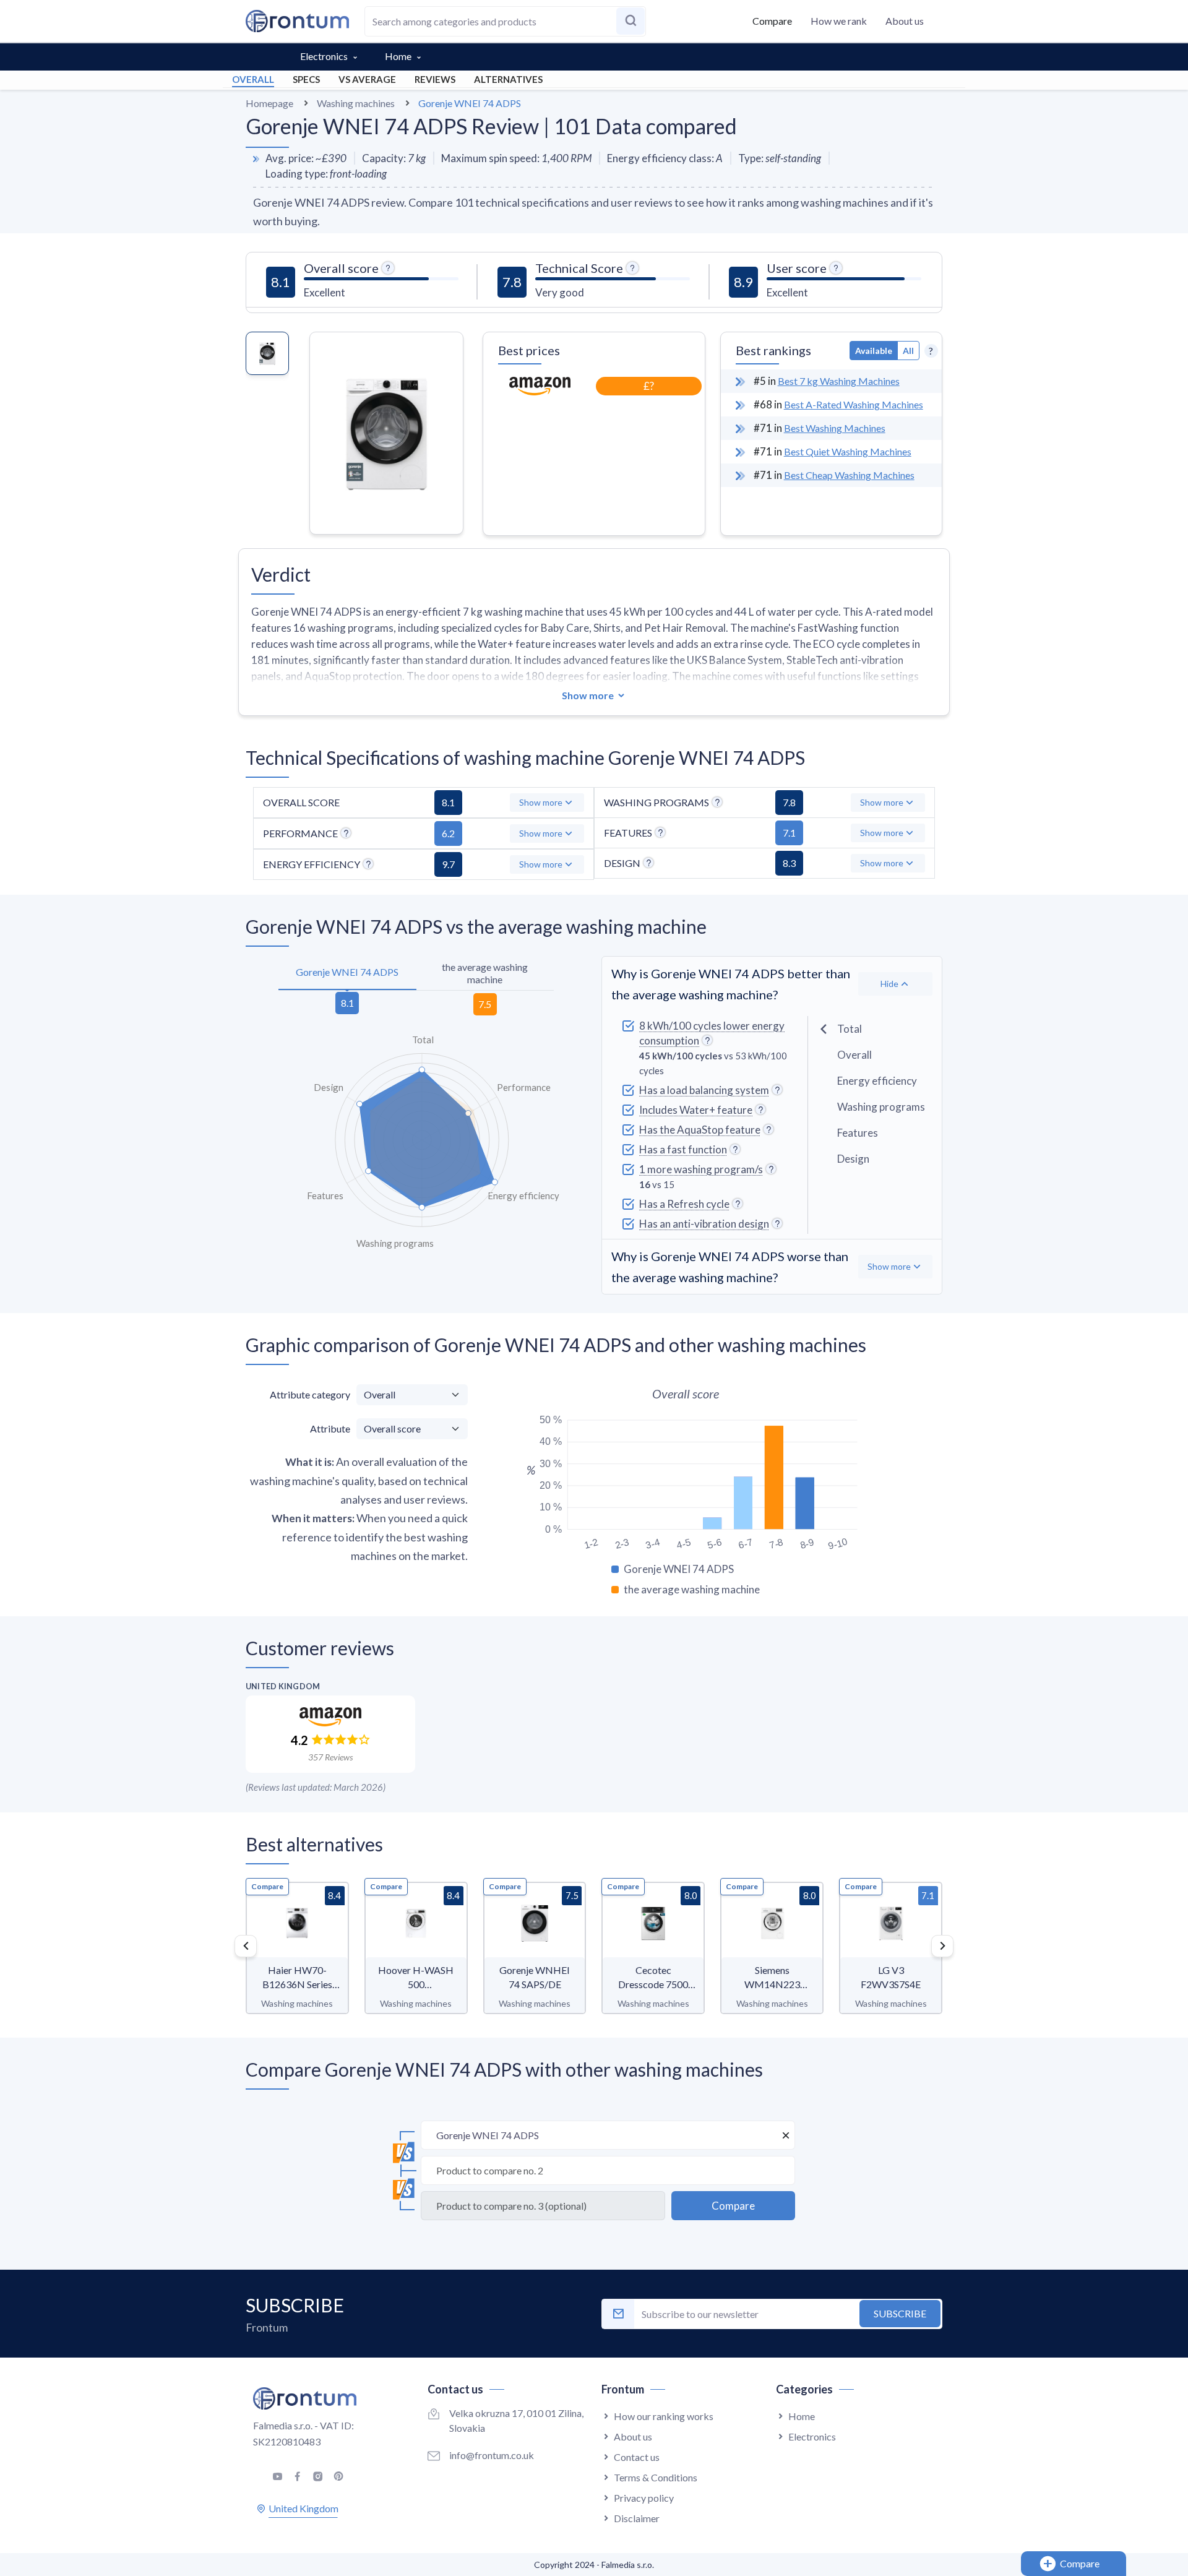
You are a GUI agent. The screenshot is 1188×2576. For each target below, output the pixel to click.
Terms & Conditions (656, 2477)
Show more (588, 695)
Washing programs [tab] (881, 1107)
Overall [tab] (854, 1055)
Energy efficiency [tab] (877, 1081)
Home (398, 56)
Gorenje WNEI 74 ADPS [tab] (347, 972)
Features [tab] (858, 1133)
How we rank (839, 21)
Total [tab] (850, 1029)
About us (905, 21)
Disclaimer (637, 2518)
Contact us (637, 2457)
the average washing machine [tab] (485, 973)
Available (874, 351)
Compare (267, 1886)
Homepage (269, 103)
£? (649, 386)
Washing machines (356, 103)
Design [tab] (853, 1159)
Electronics (324, 56)
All (908, 351)
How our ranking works (664, 2416)
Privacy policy (644, 2498)
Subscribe (900, 2313)
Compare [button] (772, 21)
